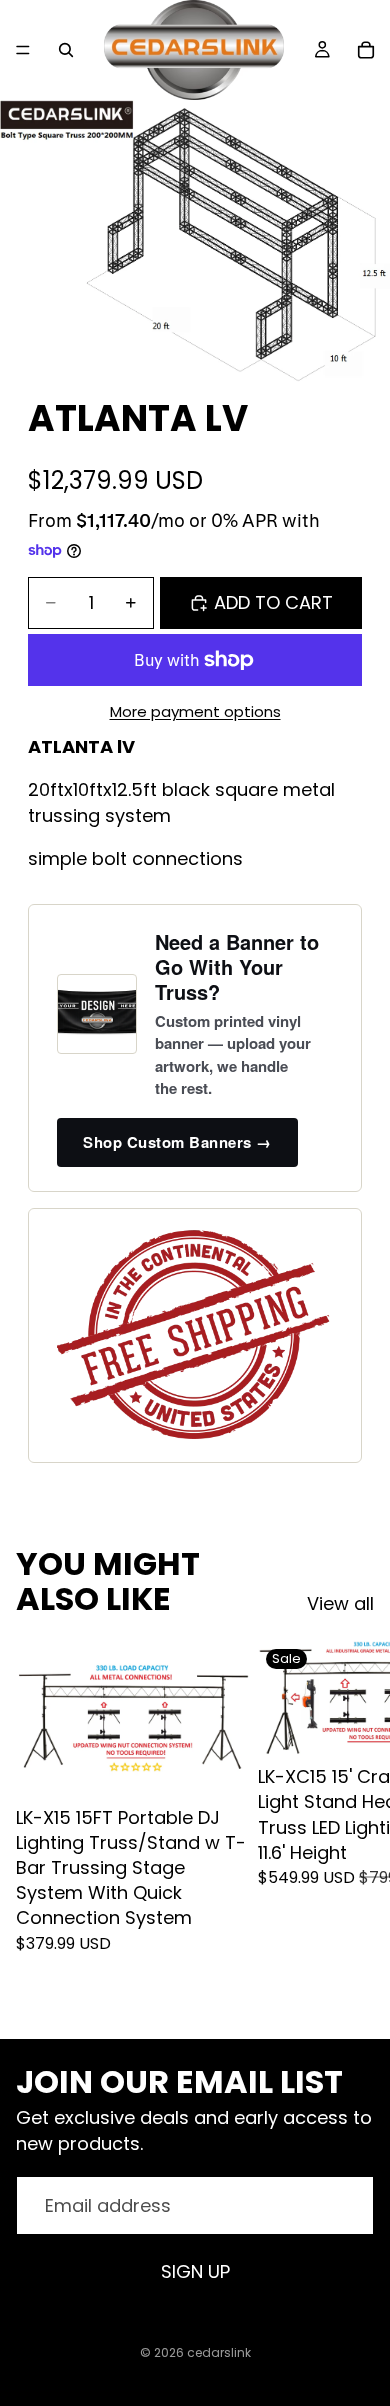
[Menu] (23, 50)
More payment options (195, 711)
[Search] (66, 50)
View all (340, 1603)
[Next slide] (352, 1823)
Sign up (195, 2271)
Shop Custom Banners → (177, 1142)
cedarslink (219, 2352)
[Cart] (366, 50)
